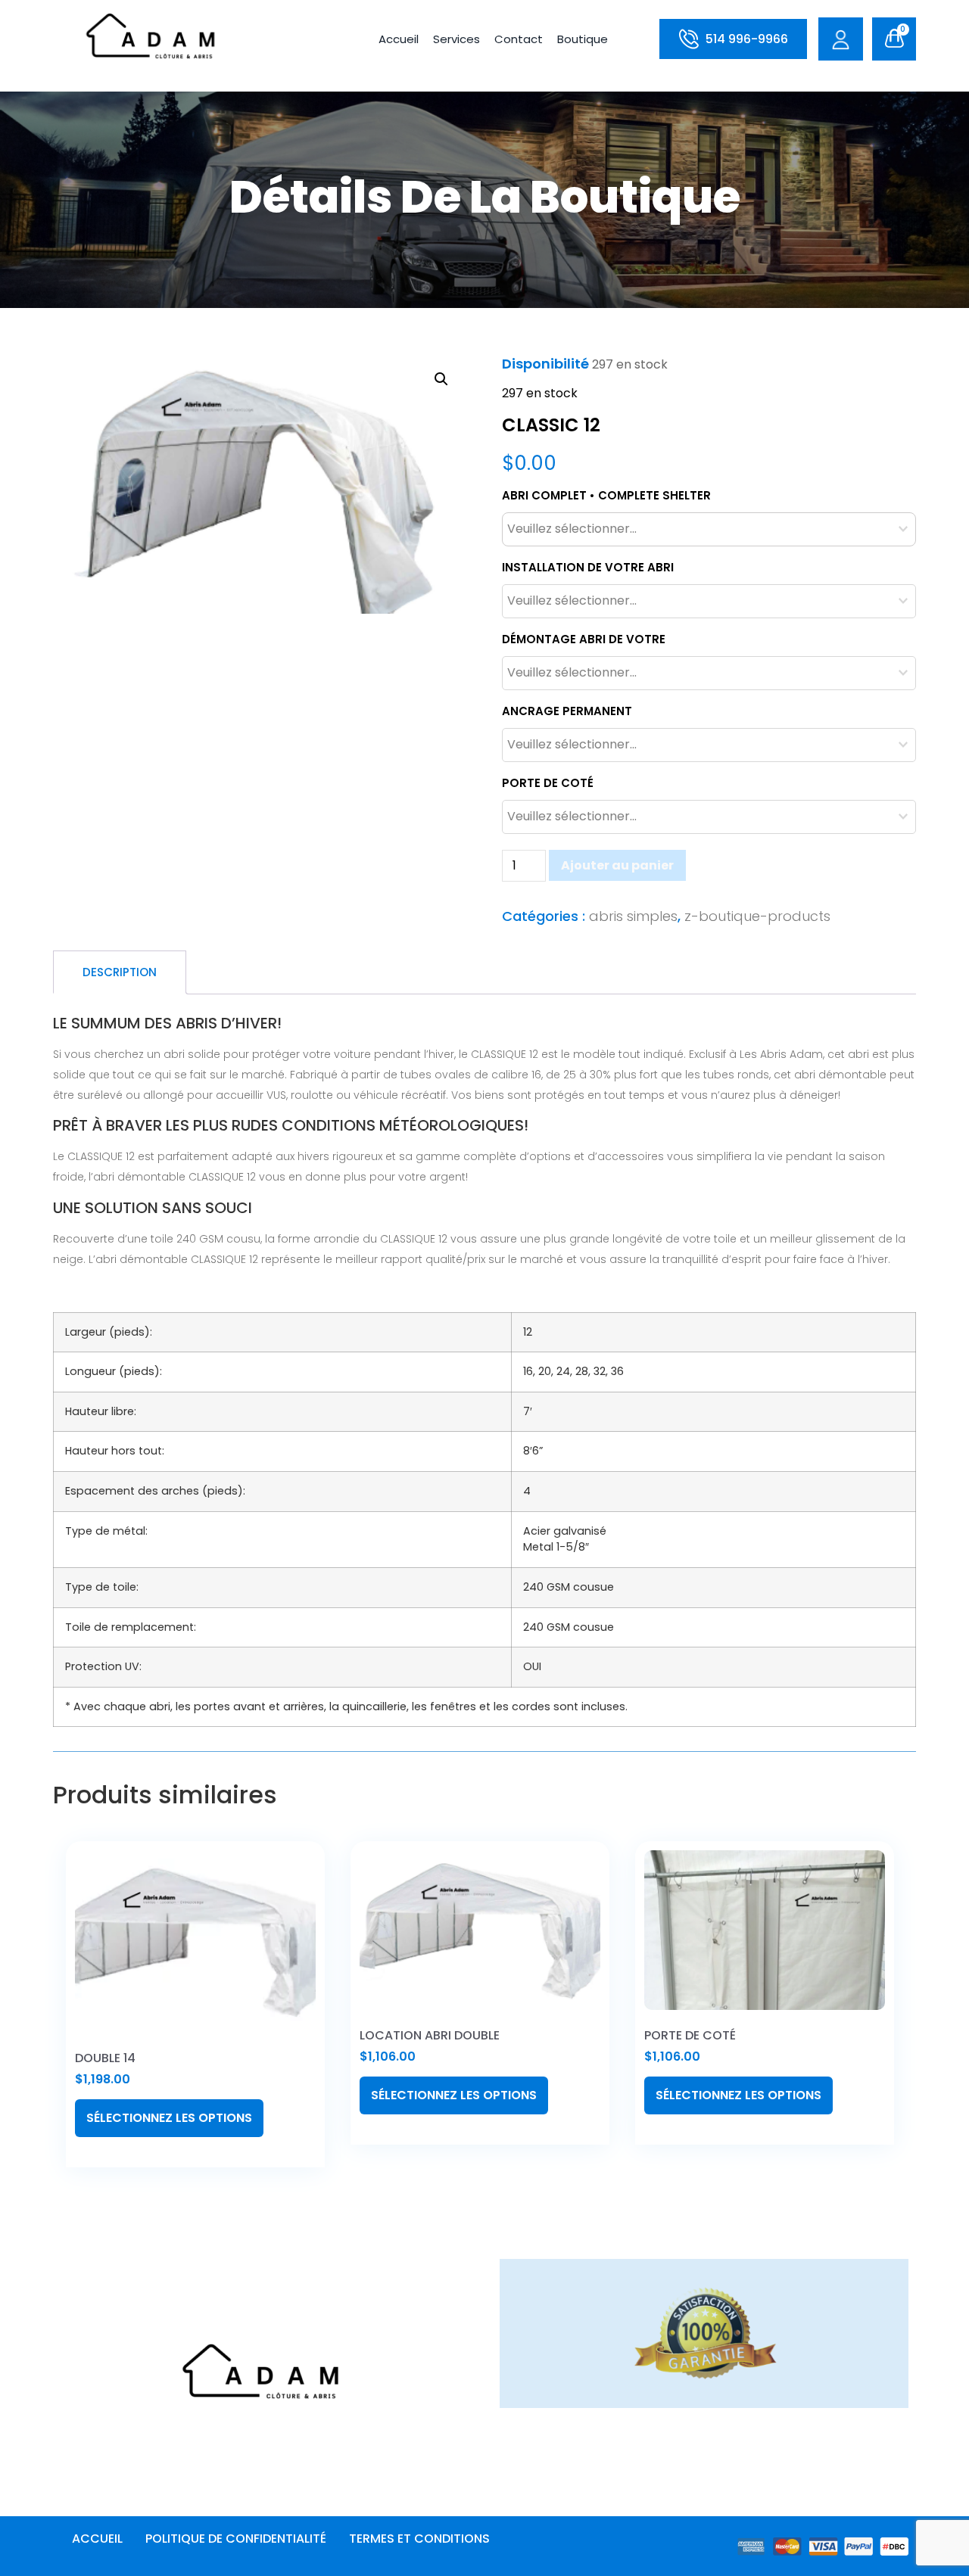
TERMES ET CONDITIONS (419, 2539)
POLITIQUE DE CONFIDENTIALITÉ (236, 2539)
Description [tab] (120, 972)
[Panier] (894, 39)
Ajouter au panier (617, 865)
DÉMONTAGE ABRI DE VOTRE (584, 639)
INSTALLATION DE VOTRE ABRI (588, 567)
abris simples (633, 916)
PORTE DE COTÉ (548, 783)
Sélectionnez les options (169, 2118)
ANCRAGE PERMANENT (567, 711)
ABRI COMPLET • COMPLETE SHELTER (606, 495)
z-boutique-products (757, 916)
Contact (519, 39)
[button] (441, 379)
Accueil (399, 39)
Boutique (583, 39)
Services (456, 39)
